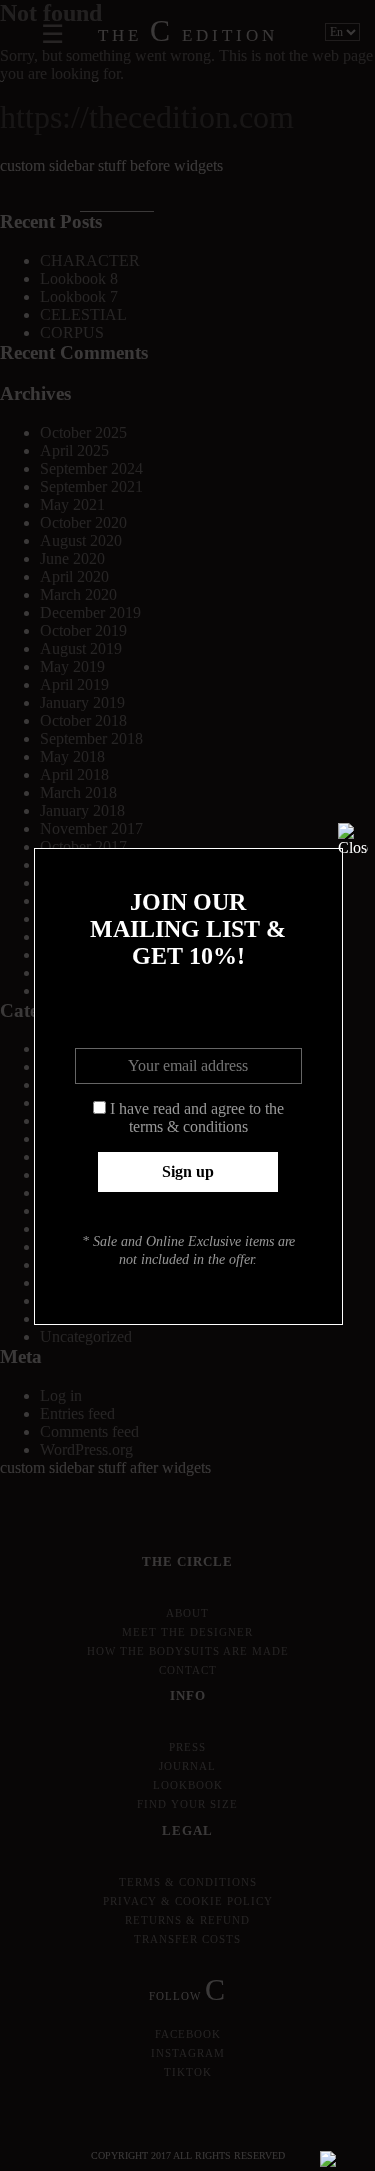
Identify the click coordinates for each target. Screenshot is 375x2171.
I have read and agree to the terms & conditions (197, 1117)
